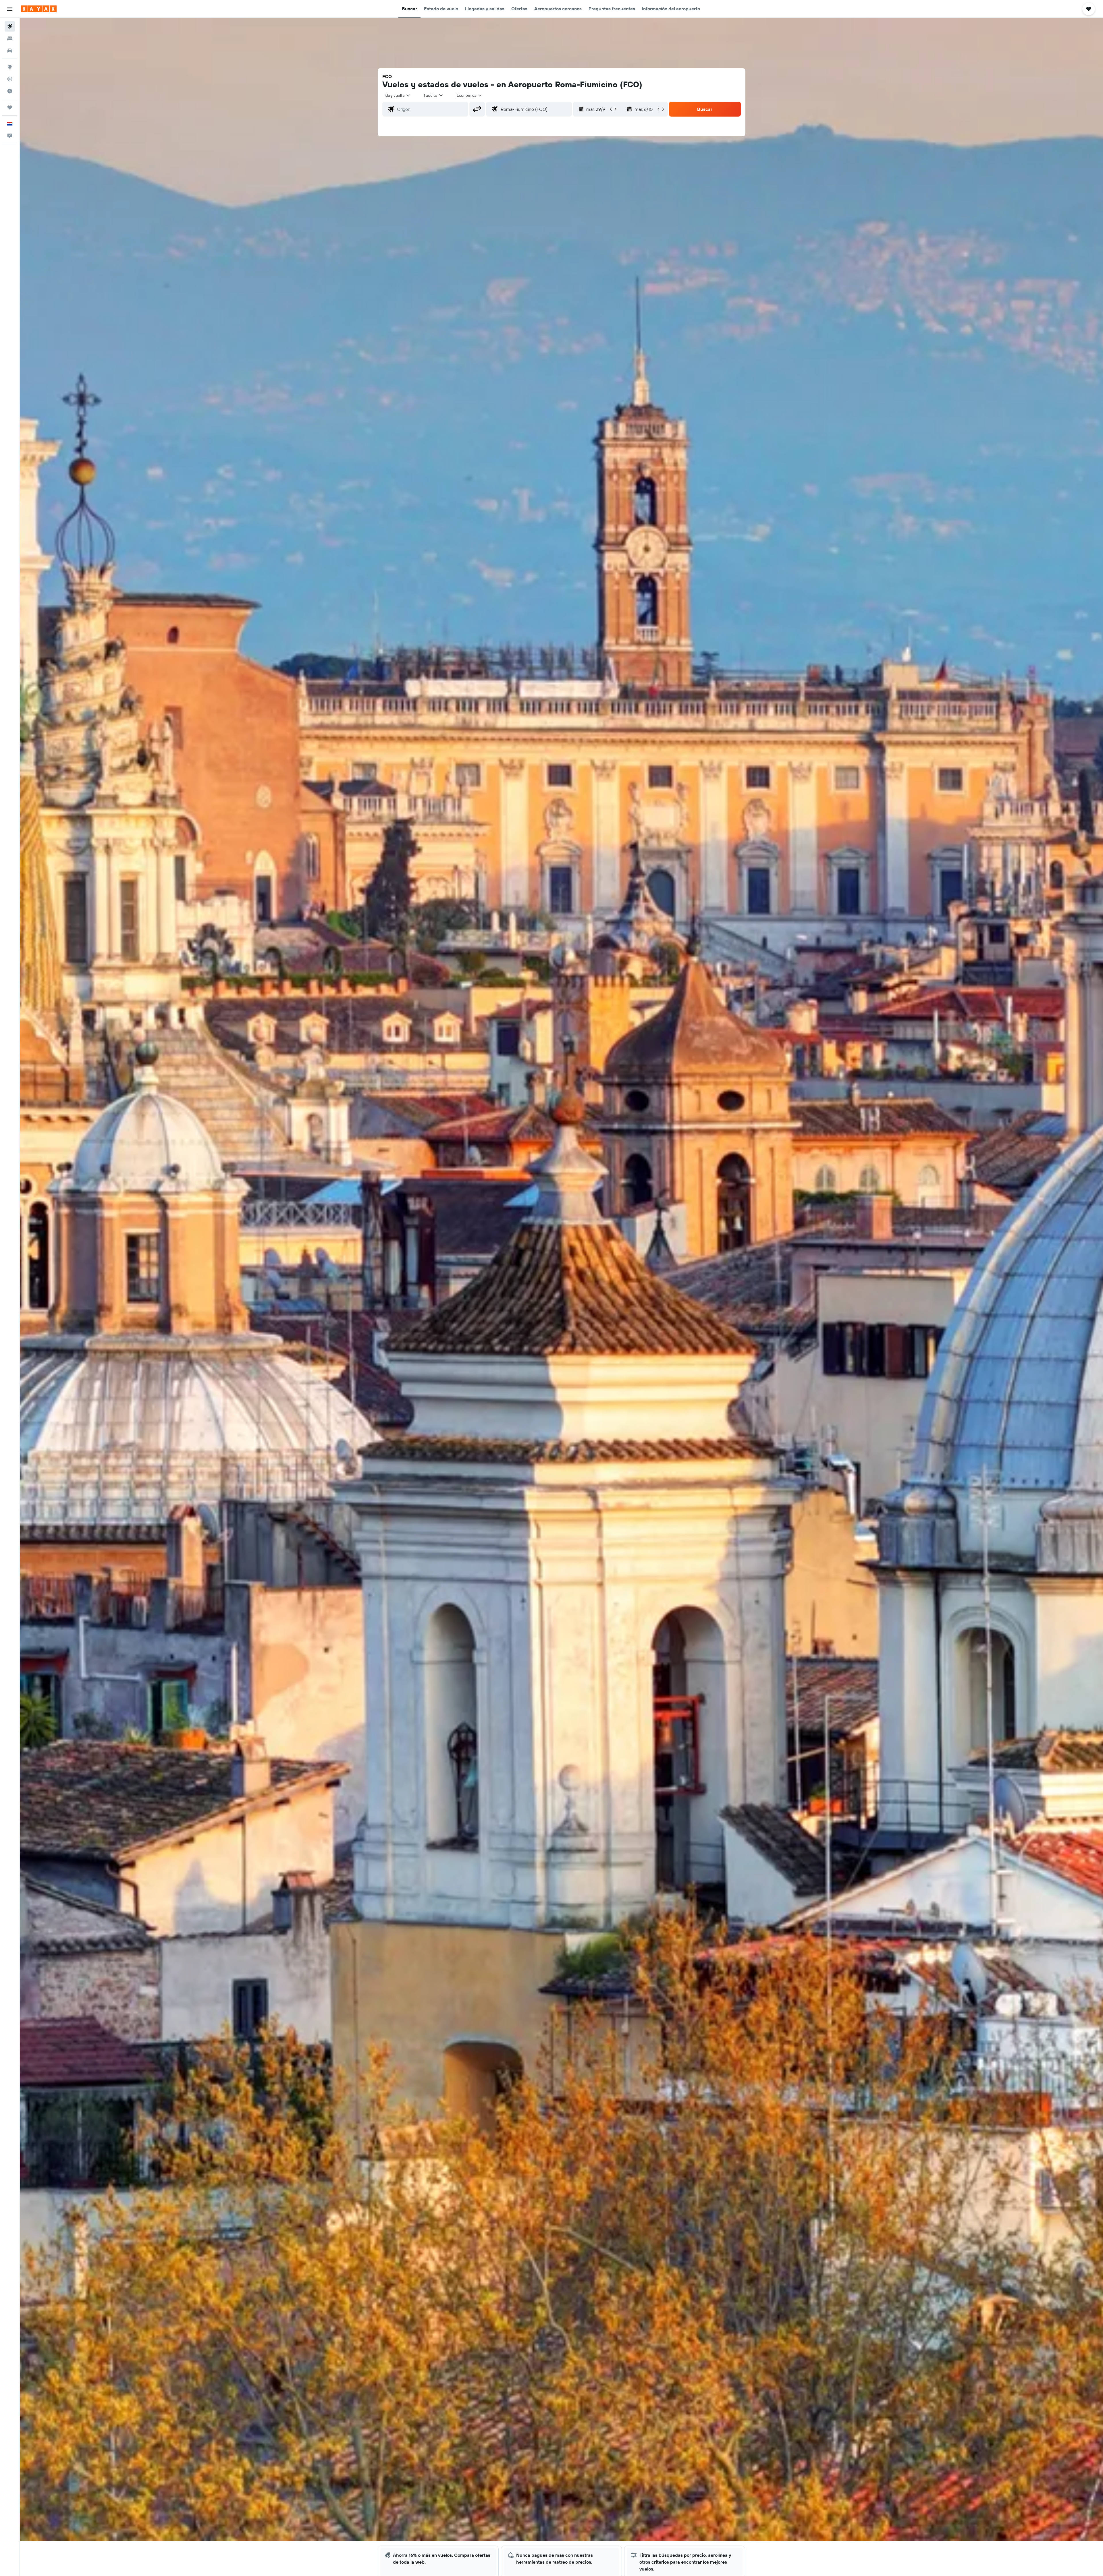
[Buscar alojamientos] (10, 38)
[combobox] (398, 95)
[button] (10, 9)
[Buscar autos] (10, 51)
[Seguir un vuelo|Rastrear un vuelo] (10, 79)
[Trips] (10, 107)
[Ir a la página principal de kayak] (39, 9)
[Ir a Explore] (10, 67)
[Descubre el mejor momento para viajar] (10, 91)
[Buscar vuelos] (10, 26)
